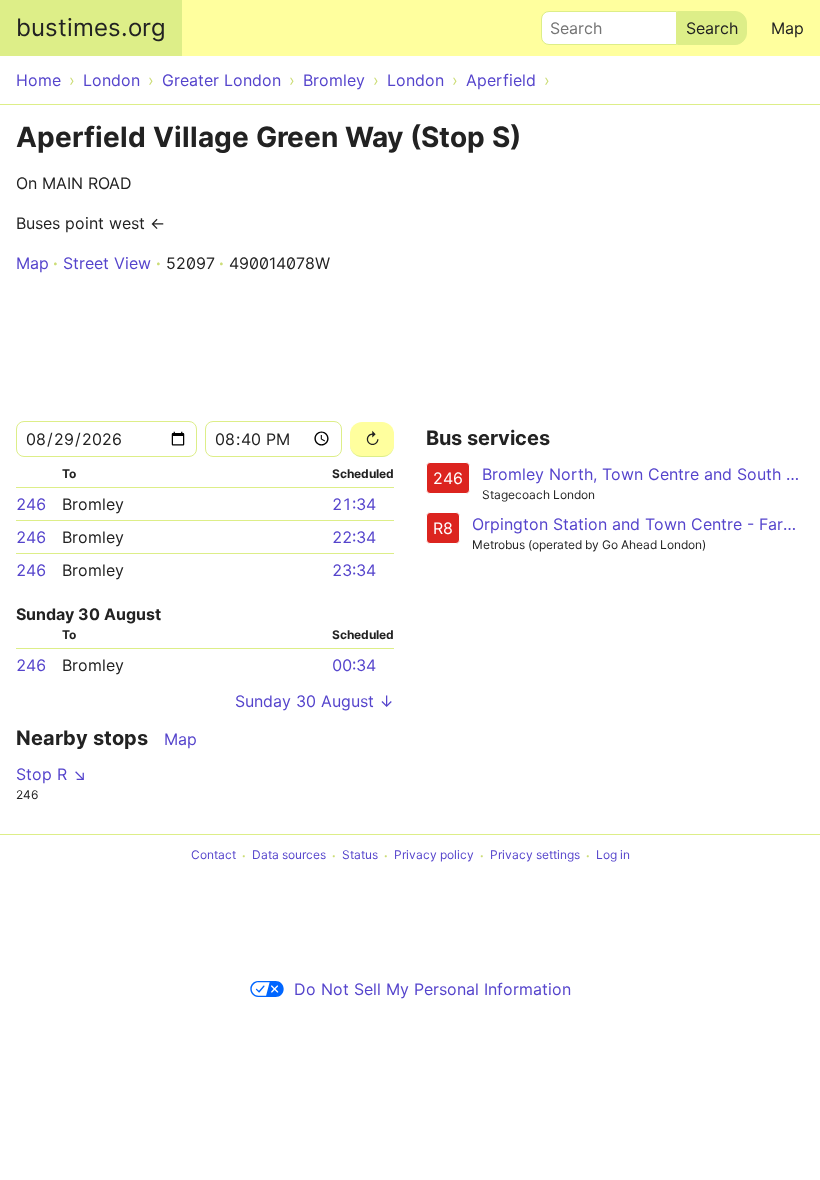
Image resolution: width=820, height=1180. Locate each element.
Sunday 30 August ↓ (314, 701)
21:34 (354, 504)
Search (567, 23)
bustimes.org (91, 27)
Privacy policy (434, 855)
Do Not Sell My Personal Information (432, 989)
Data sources (289, 855)
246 (31, 504)
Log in (613, 855)
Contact (213, 855)
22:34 (354, 537)
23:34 (354, 570)
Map (787, 28)
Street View (107, 263)
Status (360, 855)
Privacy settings (535, 855)
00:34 (354, 665)
